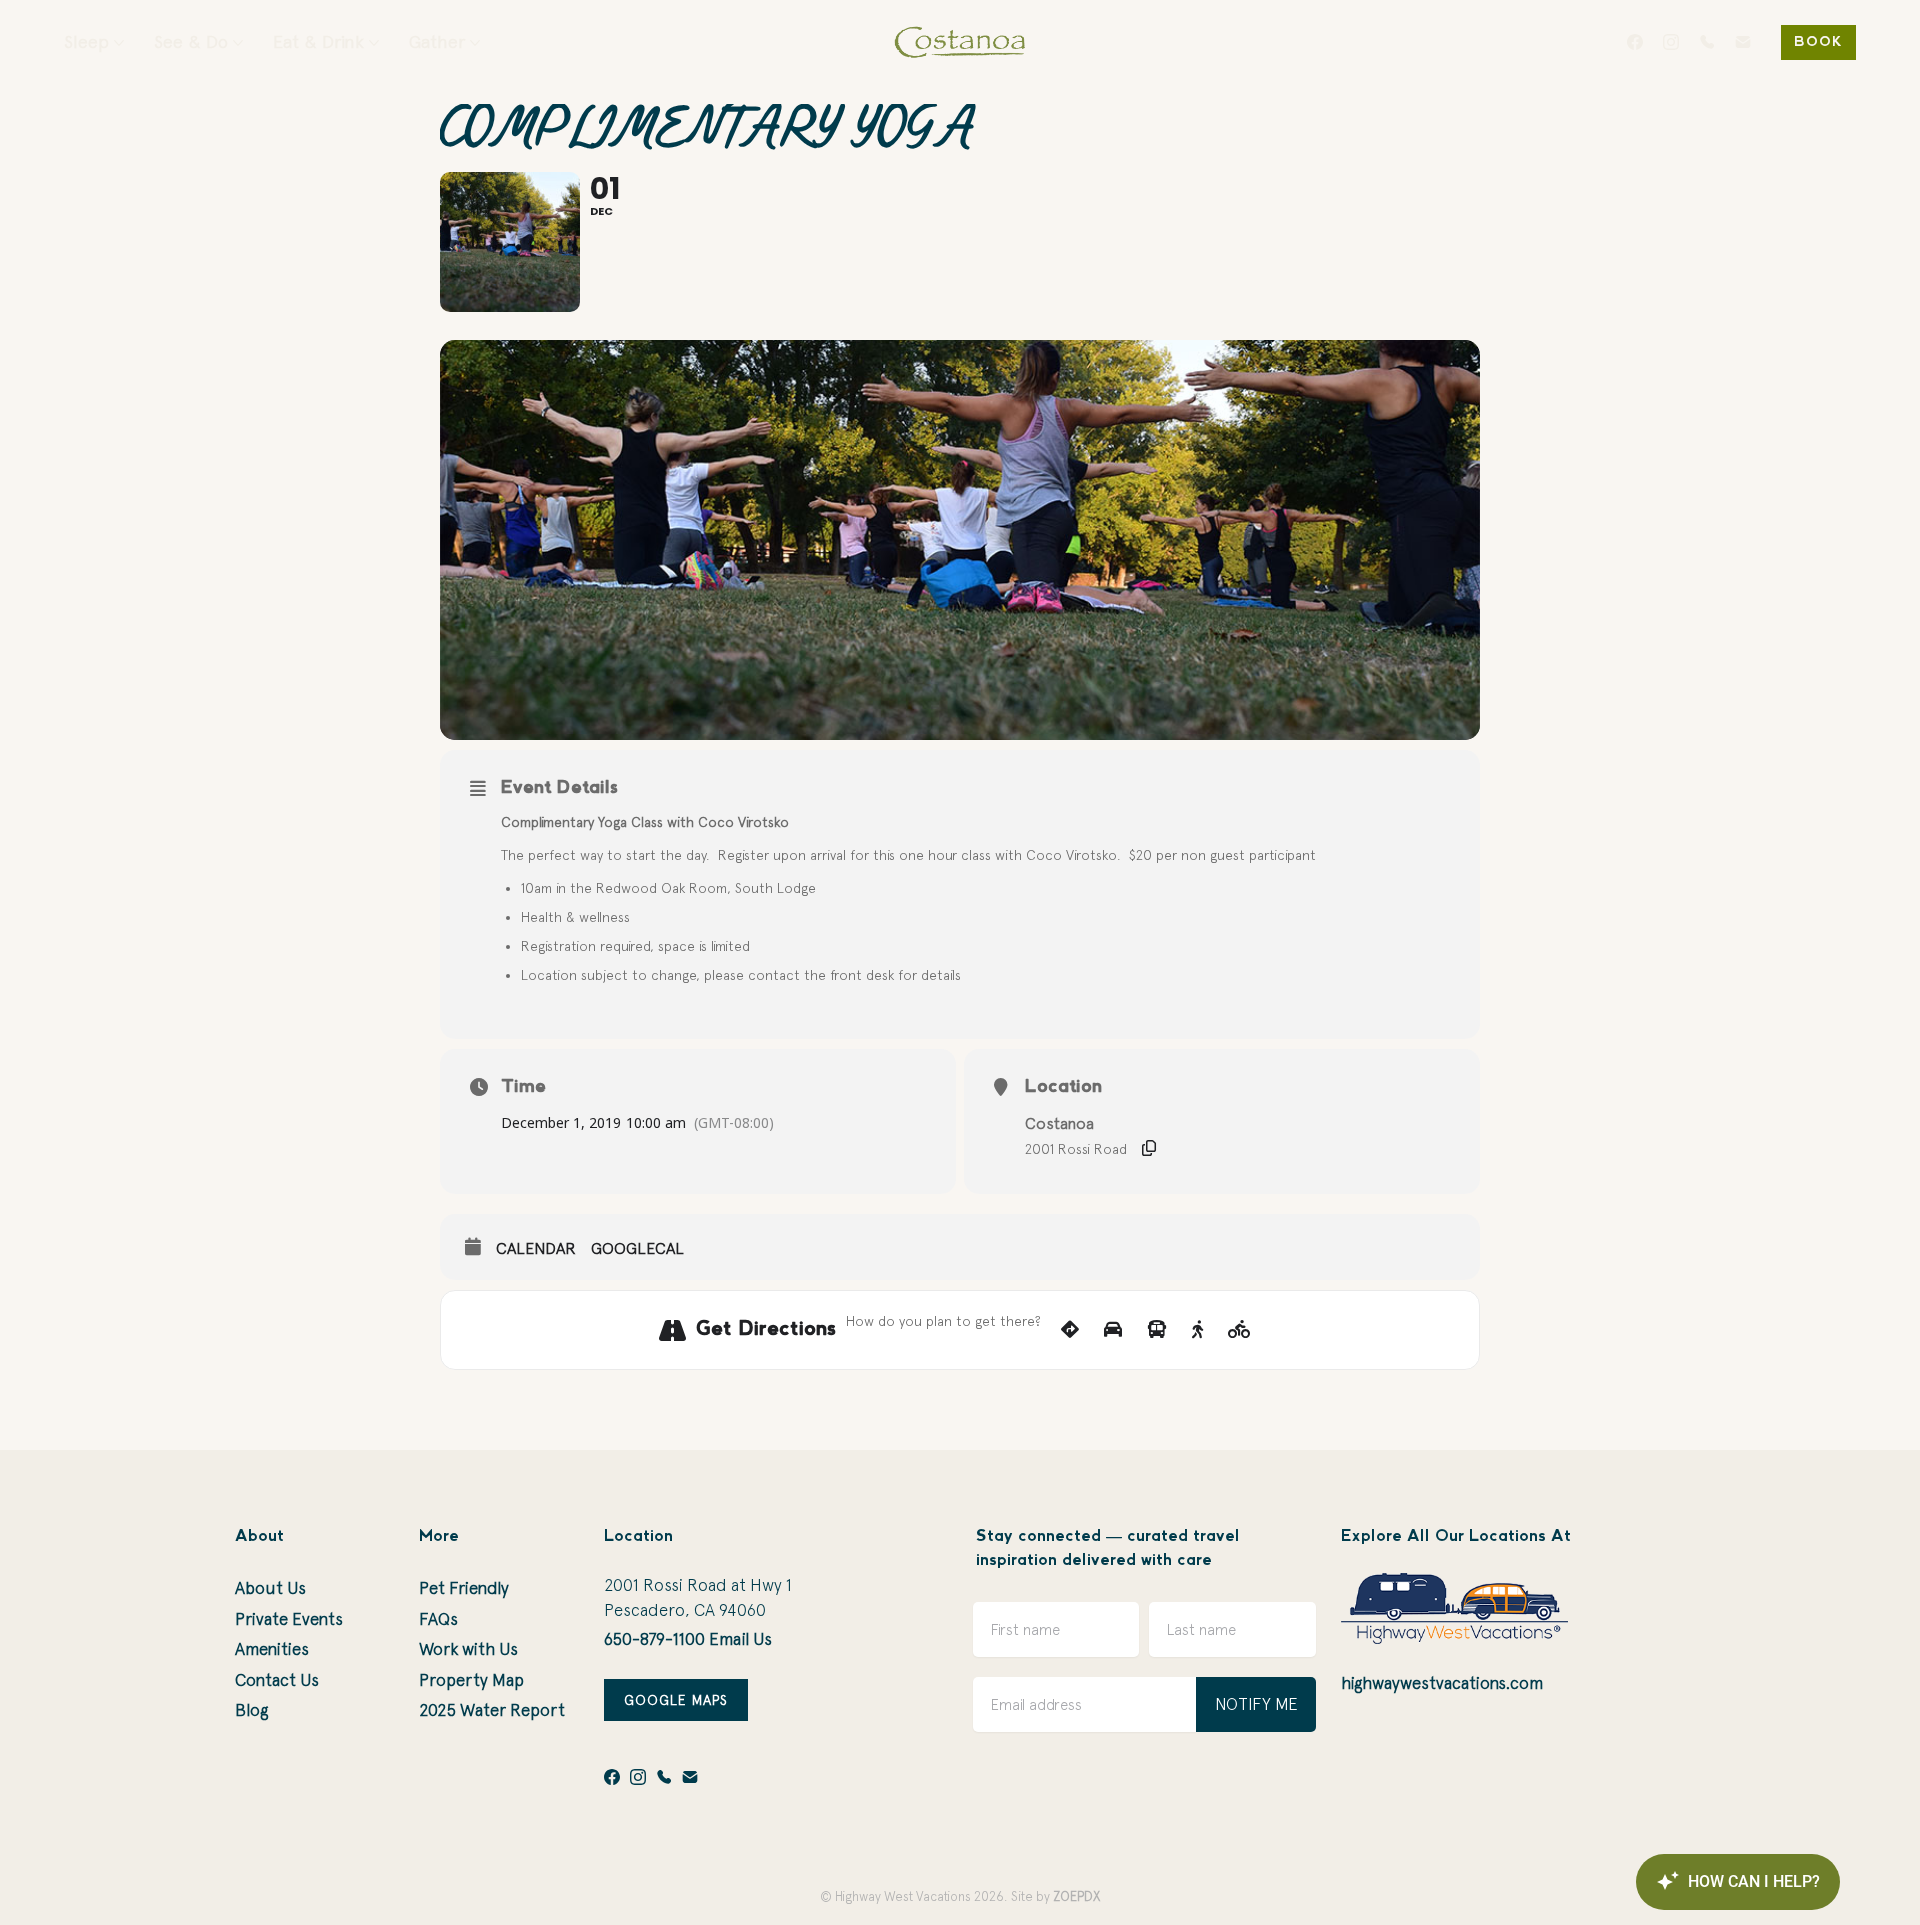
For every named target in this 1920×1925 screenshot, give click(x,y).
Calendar (536, 1248)
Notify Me (1256, 1704)
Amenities (272, 1649)
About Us (270, 1588)
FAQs (438, 1619)
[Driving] (1113, 1330)
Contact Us (277, 1680)
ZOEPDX (1076, 1896)
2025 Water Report (492, 1710)
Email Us (740, 1639)
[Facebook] (1635, 42)
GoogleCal (637, 1248)
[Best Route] (1070, 1330)
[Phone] (1707, 42)
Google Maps (676, 1700)
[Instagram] (1671, 42)
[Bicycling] (1239, 1330)
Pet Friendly (464, 1588)
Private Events (289, 1619)
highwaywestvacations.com (1442, 1683)
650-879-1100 (654, 1639)
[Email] (1743, 42)
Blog (251, 1710)
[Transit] (1157, 1330)
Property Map (471, 1680)
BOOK (1818, 42)
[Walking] (1197, 1330)
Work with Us (468, 1649)
